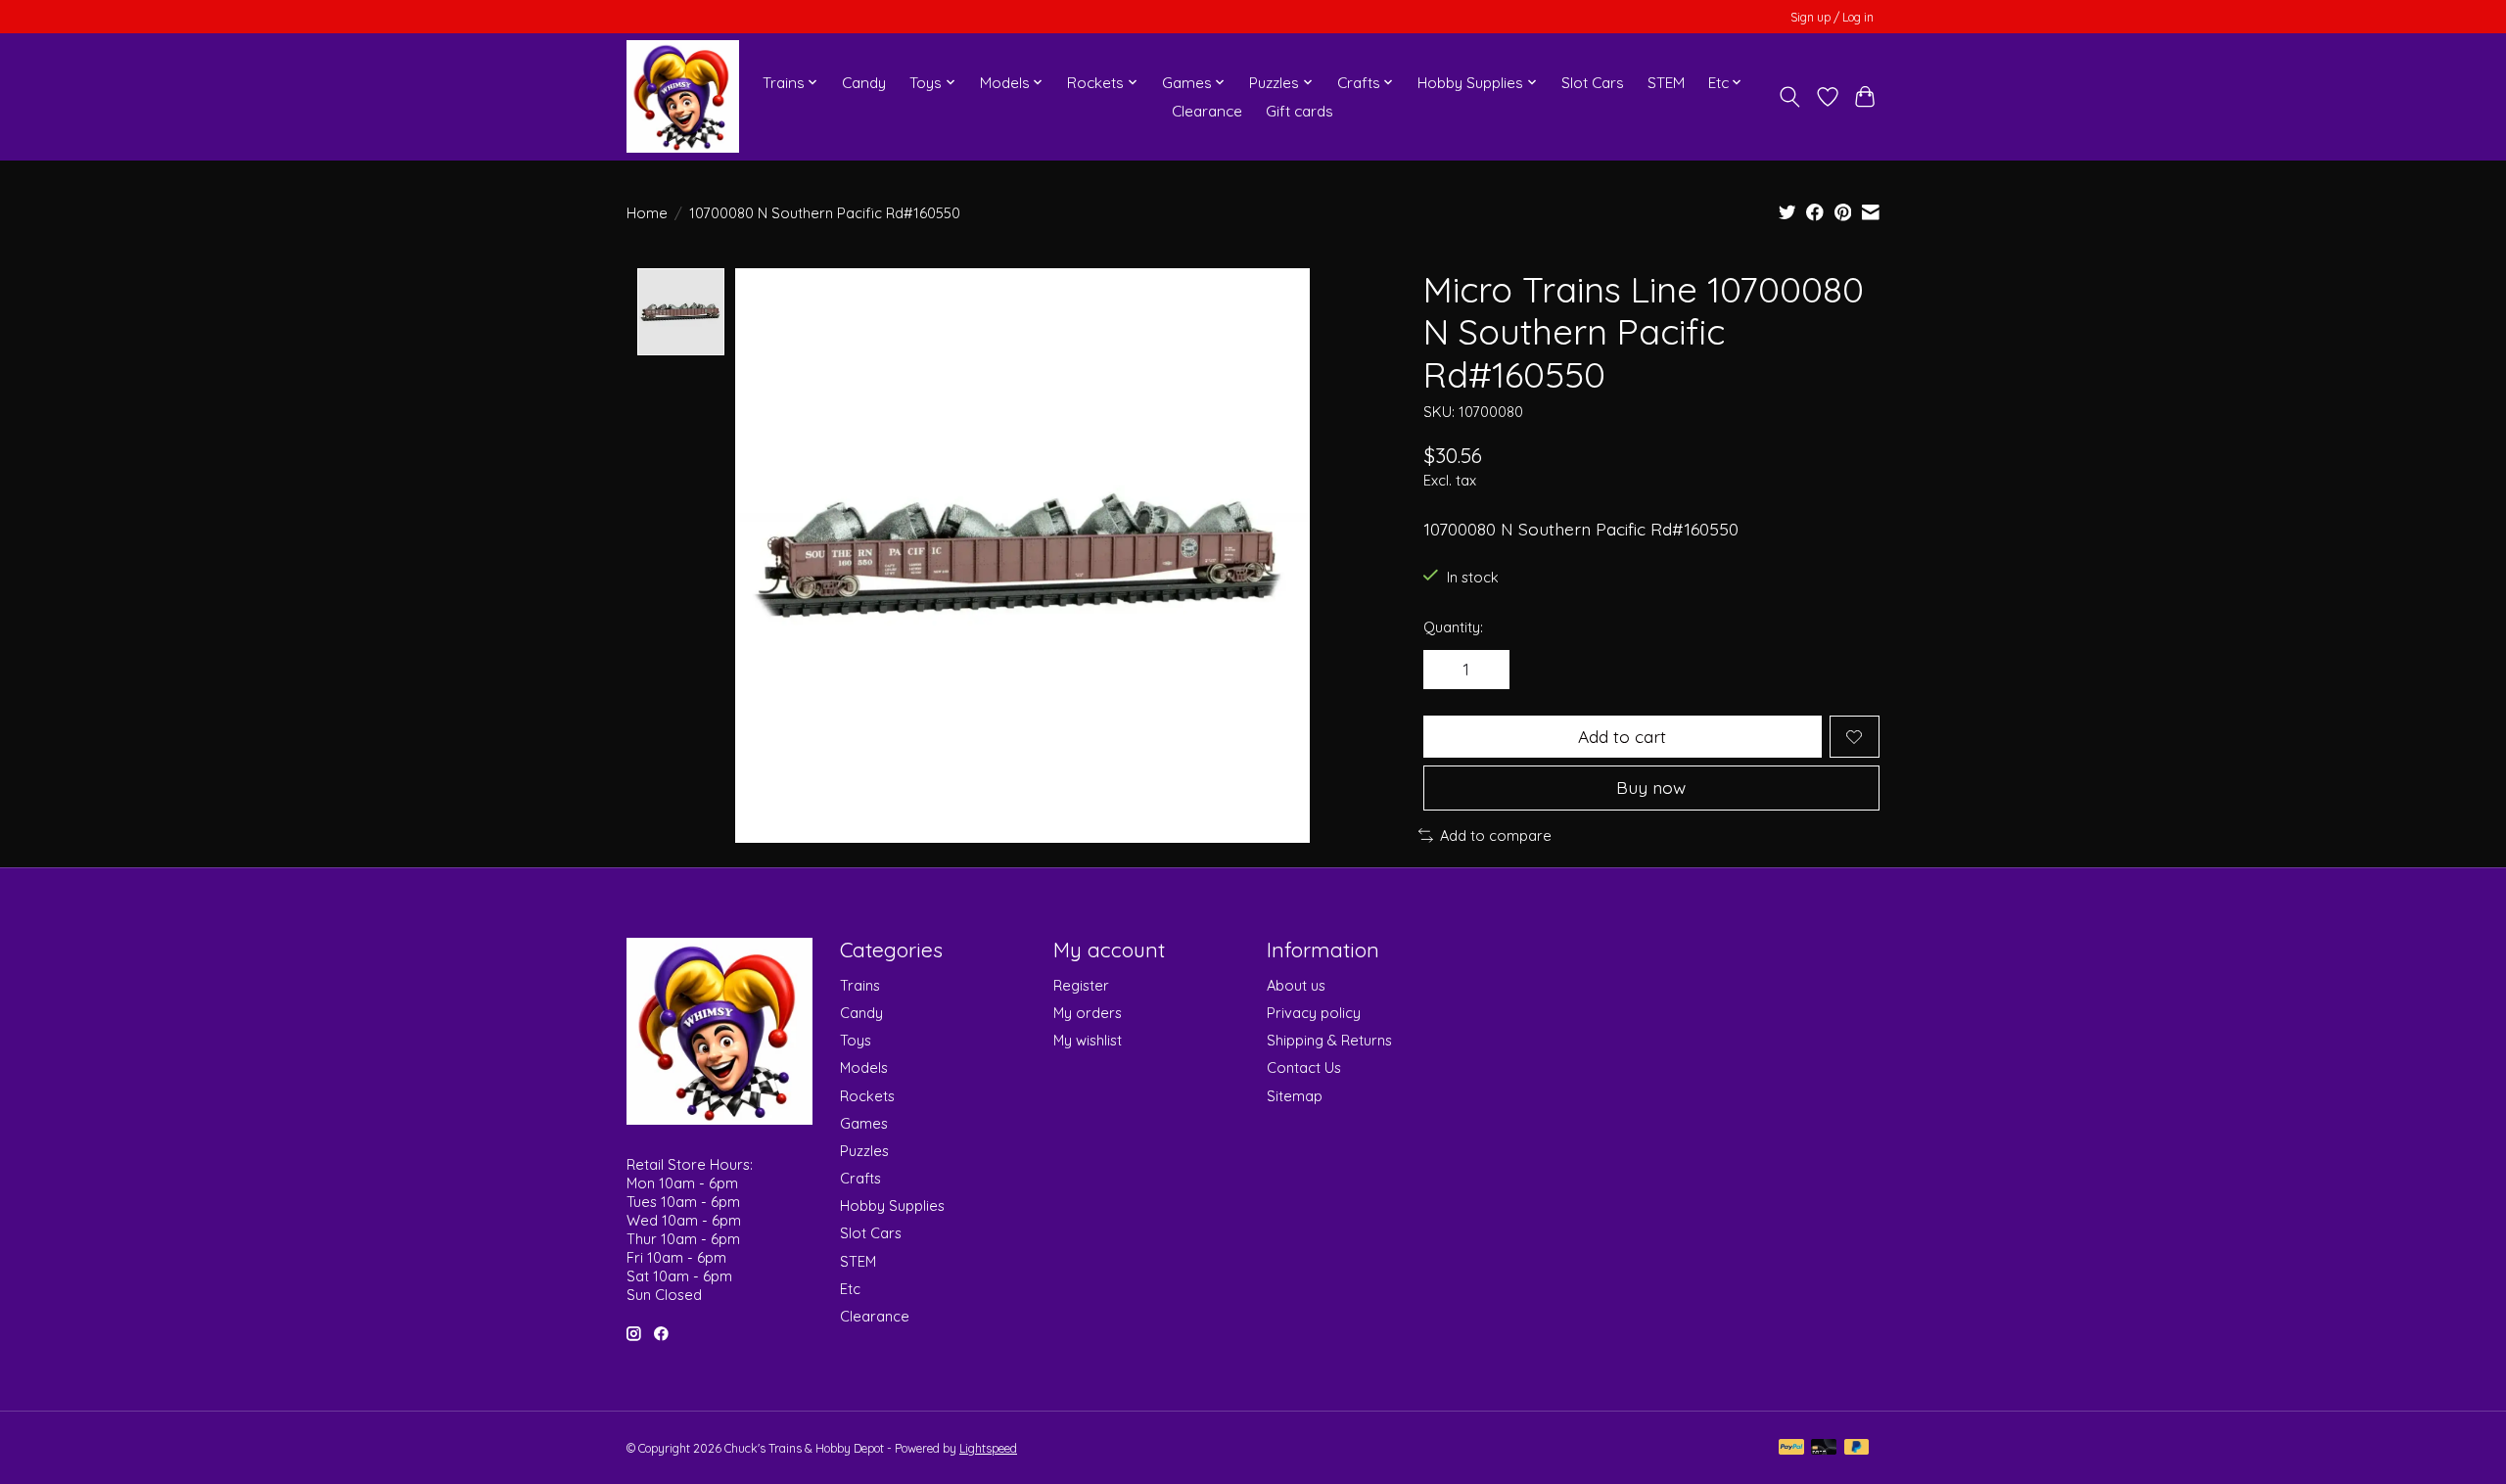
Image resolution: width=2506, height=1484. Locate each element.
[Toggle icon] (1790, 97)
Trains (860, 985)
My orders (1088, 1013)
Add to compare (1496, 835)
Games (864, 1123)
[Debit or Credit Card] (1824, 1448)
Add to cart (1622, 736)
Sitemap (1295, 1096)
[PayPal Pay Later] (1857, 1448)
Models (864, 1067)
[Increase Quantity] (1488, 670)
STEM (1666, 83)
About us (1296, 985)
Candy (864, 83)
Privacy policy (1314, 1013)
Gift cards (1299, 111)
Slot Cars (1593, 83)
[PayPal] (1791, 1448)
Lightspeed (988, 1448)
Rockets (867, 1096)
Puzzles (864, 1151)
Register (1081, 985)
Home (647, 213)
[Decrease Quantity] (1445, 670)
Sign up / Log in (1832, 17)
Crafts (860, 1178)
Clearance (1207, 111)
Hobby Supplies (892, 1206)
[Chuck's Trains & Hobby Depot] (683, 96)
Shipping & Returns (1329, 1040)
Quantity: (1453, 627)
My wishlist (1088, 1040)
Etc (850, 1289)
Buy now (1651, 787)
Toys (856, 1040)
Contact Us (1304, 1067)
